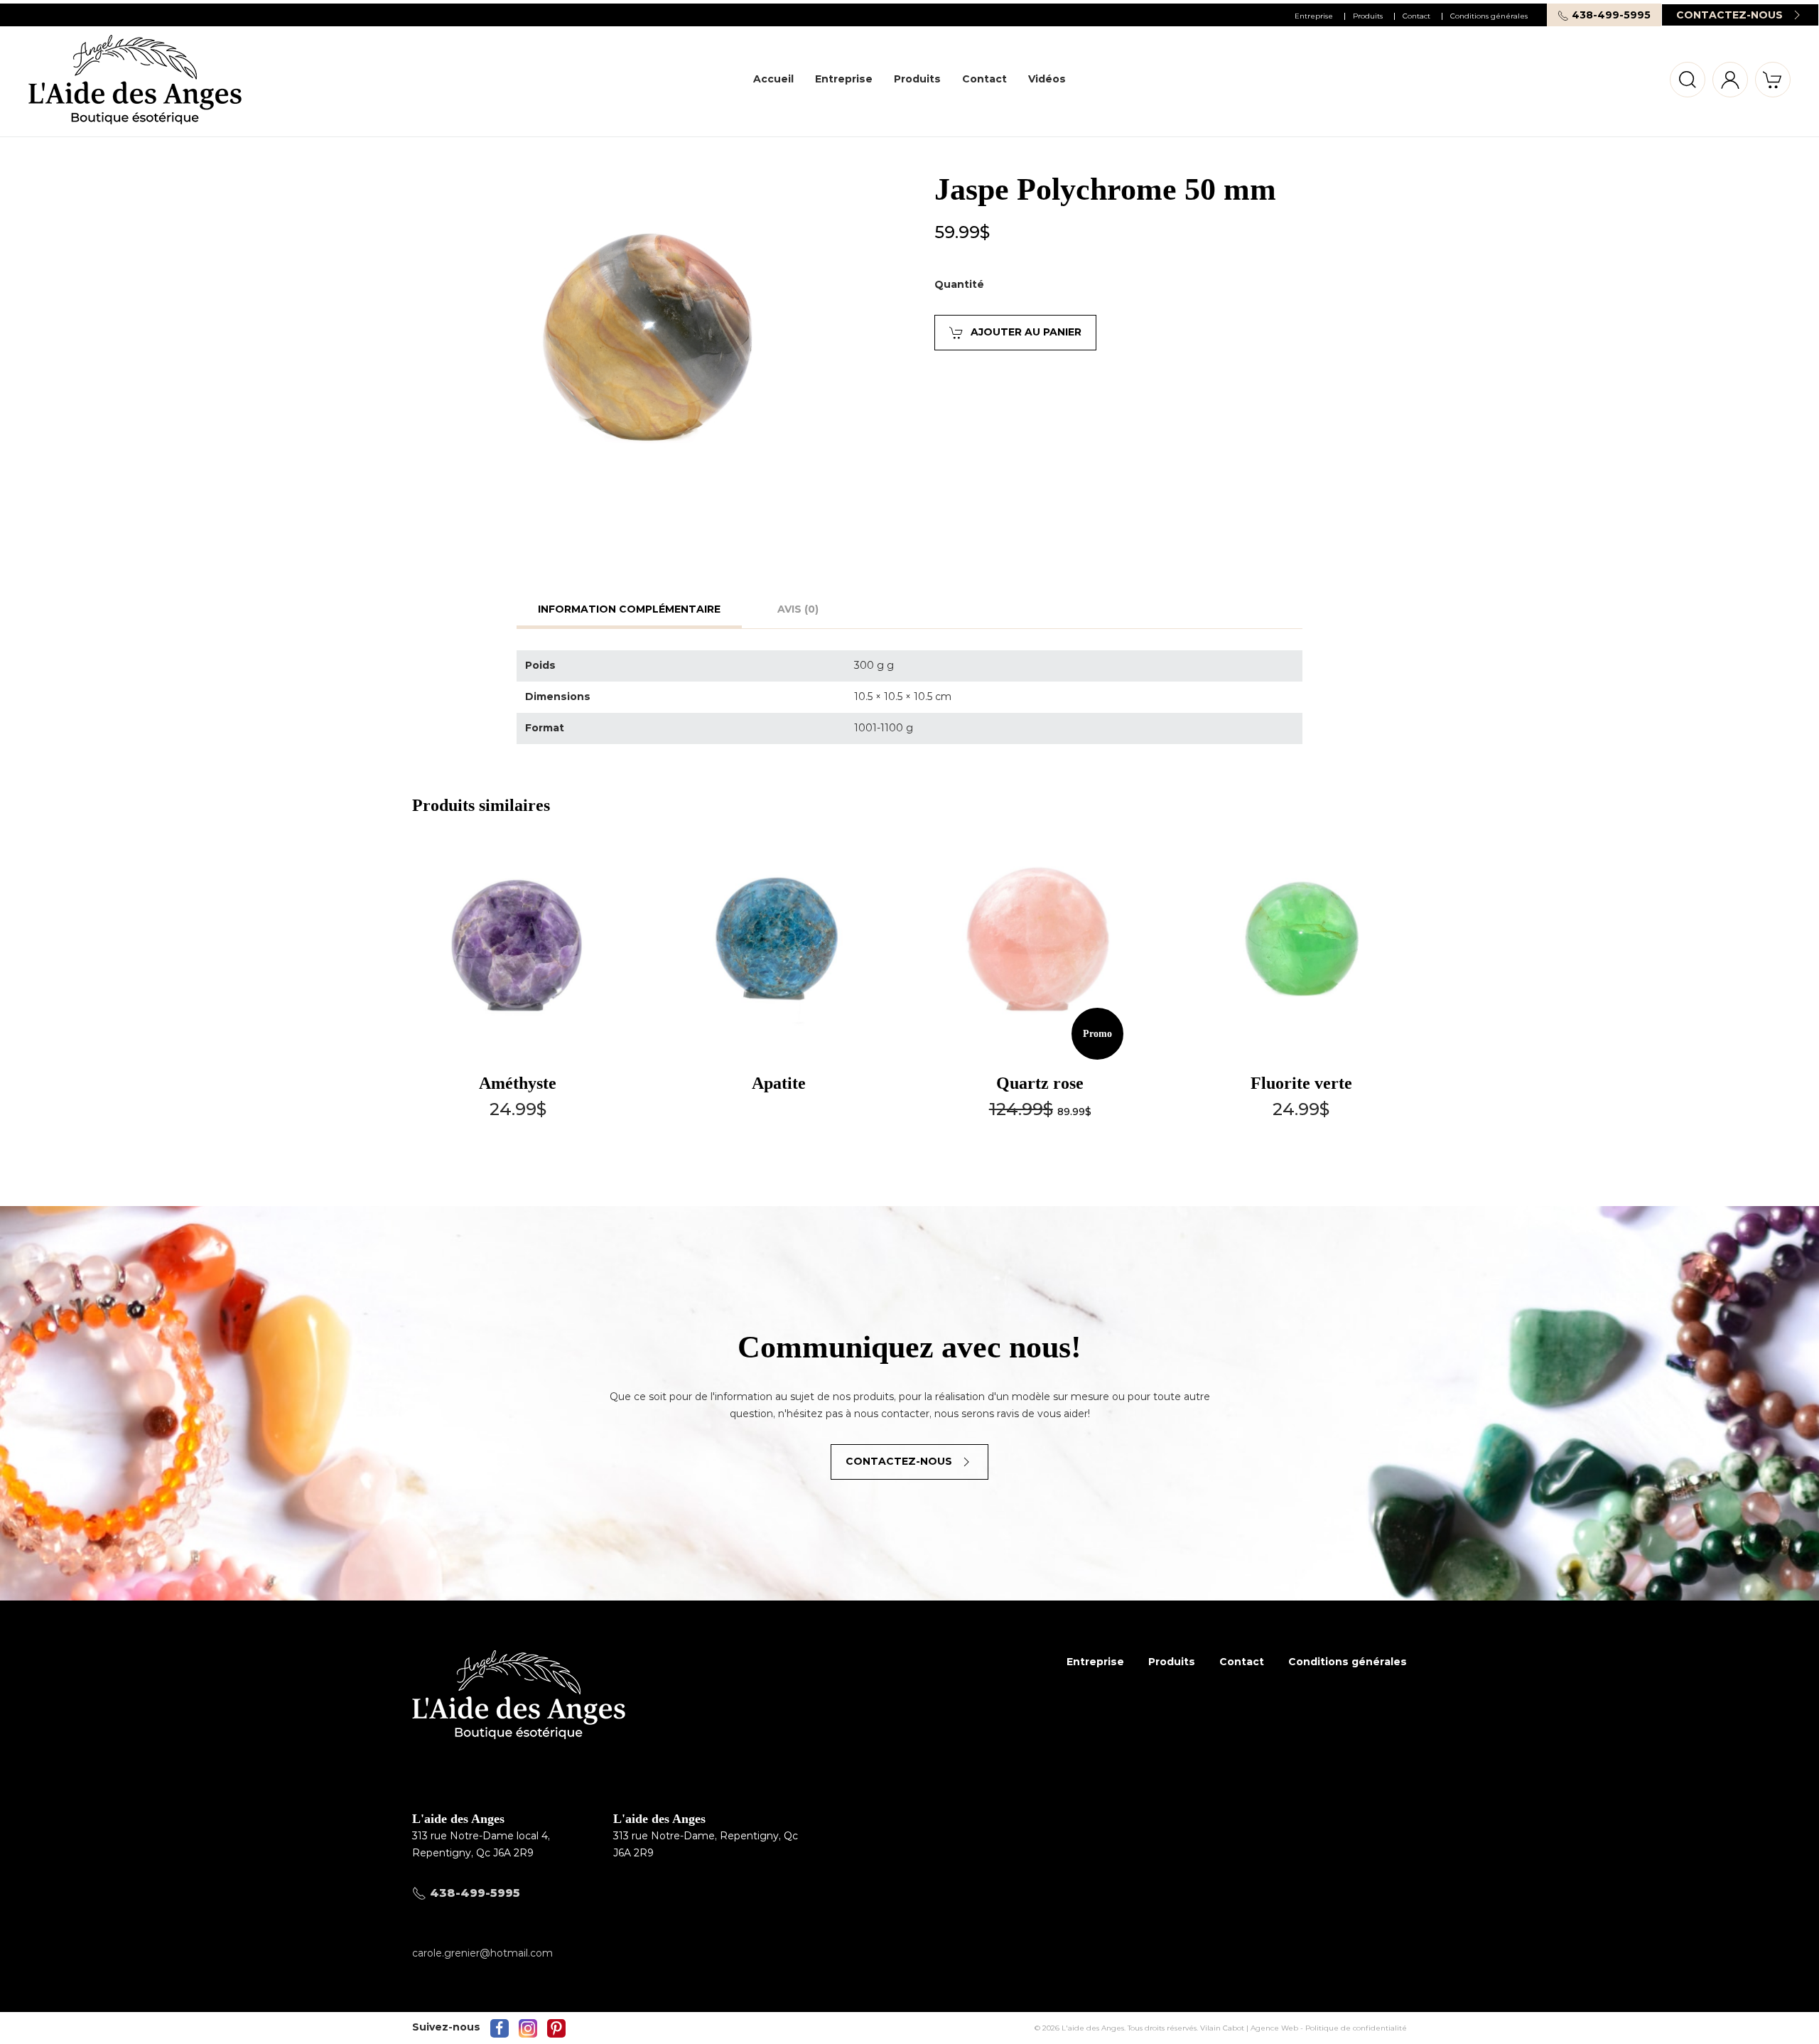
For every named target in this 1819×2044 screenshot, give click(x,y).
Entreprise (1314, 16)
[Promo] (1040, 944)
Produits (1368, 16)
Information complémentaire (629, 609)
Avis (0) (798, 609)
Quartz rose (1040, 1083)
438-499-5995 (1610, 15)
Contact (1416, 16)
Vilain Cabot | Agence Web (1249, 2028)
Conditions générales (1489, 16)
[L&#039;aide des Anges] (519, 1718)
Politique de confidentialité (1356, 2028)
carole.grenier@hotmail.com (482, 1953)
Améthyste (518, 1083)
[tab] (622, 612)
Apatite (779, 1083)
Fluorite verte (1301, 1083)
